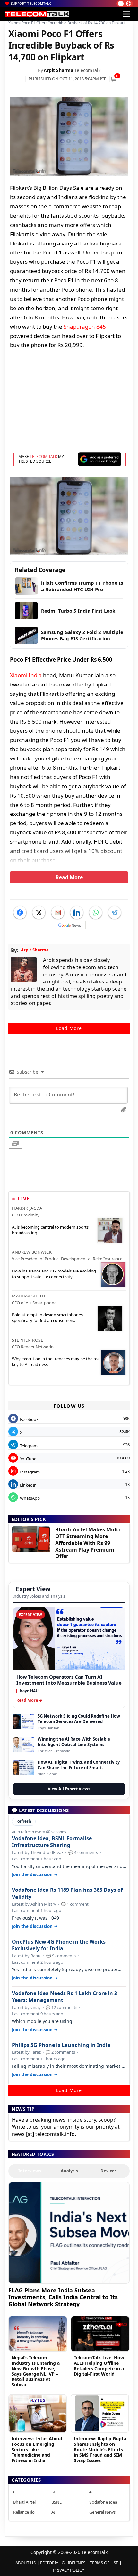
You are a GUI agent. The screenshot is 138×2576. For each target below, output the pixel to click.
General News (102, 2512)
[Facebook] (20, 912)
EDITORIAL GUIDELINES (63, 2563)
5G (54, 2492)
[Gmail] (58, 912)
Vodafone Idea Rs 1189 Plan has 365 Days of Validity (67, 1893)
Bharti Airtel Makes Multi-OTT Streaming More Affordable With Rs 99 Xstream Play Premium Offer (88, 1543)
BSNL (56, 2502)
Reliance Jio (24, 2512)
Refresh (24, 1821)
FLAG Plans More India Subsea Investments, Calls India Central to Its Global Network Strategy (63, 2297)
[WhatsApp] (96, 912)
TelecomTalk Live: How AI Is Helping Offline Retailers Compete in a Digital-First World (99, 2366)
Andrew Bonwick (32, 1252)
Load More (69, 1028)
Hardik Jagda (27, 1208)
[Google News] (70, 925)
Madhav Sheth (29, 1296)
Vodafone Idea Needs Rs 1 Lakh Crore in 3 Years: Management (65, 1997)
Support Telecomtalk (31, 4)
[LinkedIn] (77, 912)
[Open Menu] (126, 14)
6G (16, 2492)
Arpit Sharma (58, 70)
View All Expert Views (69, 1789)
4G (92, 2492)
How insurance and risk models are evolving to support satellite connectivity (54, 1274)
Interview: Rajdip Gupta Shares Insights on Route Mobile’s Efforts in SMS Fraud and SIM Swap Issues (100, 2449)
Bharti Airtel (24, 2502)
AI (53, 2512)
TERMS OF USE (104, 2563)
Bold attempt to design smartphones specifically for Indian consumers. (47, 1318)
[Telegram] (115, 912)
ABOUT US (26, 2563)
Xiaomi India (26, 675)
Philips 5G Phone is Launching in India (61, 2045)
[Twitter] (39, 912)
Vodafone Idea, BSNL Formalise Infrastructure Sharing (52, 1842)
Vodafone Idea (103, 2502)
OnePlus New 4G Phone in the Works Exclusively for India (59, 1945)
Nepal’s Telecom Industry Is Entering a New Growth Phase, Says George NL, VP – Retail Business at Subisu (36, 2371)
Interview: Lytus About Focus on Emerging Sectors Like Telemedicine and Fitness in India (37, 2449)
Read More (69, 877)
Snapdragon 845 (85, 327)
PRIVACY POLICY (69, 2570)
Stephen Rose (27, 1340)
